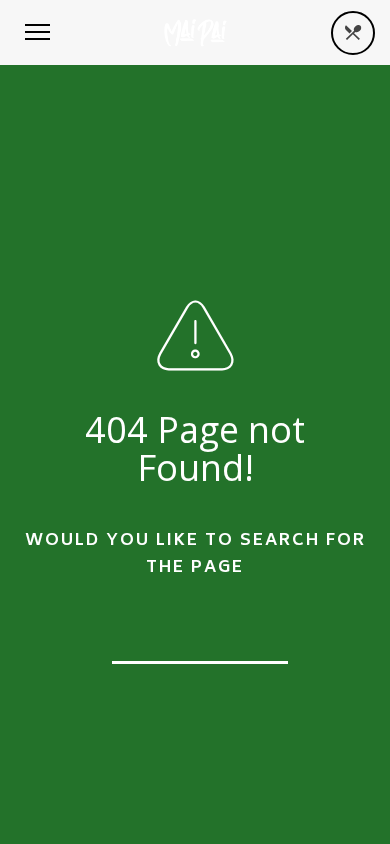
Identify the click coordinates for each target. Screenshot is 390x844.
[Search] (260, 633)
